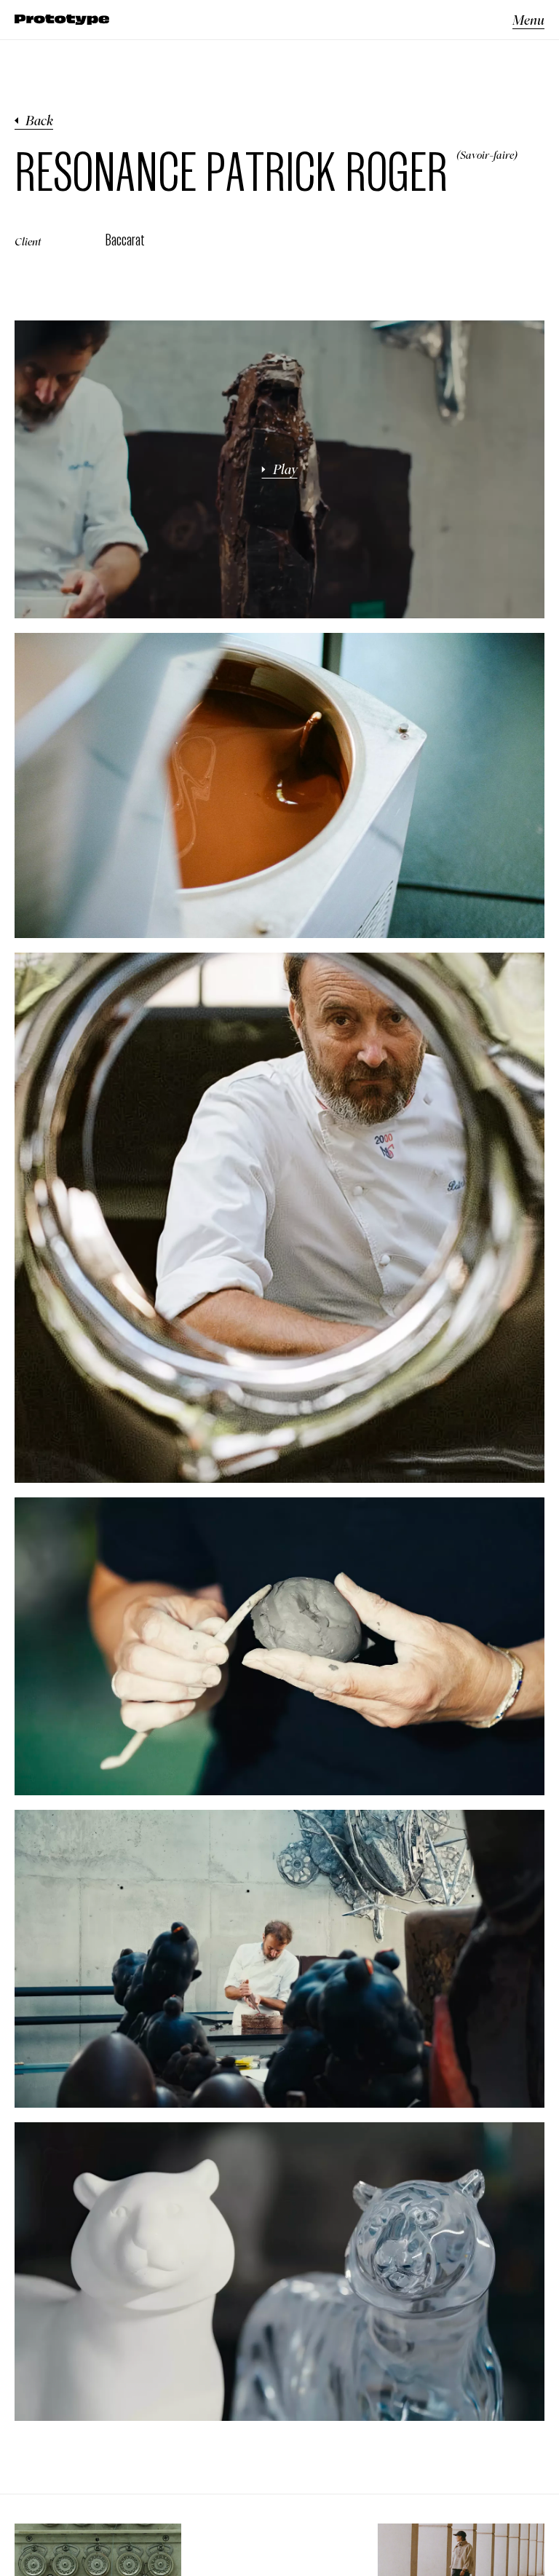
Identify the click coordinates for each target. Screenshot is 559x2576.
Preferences (227, 2544)
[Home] (62, 20)
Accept (177, 2544)
